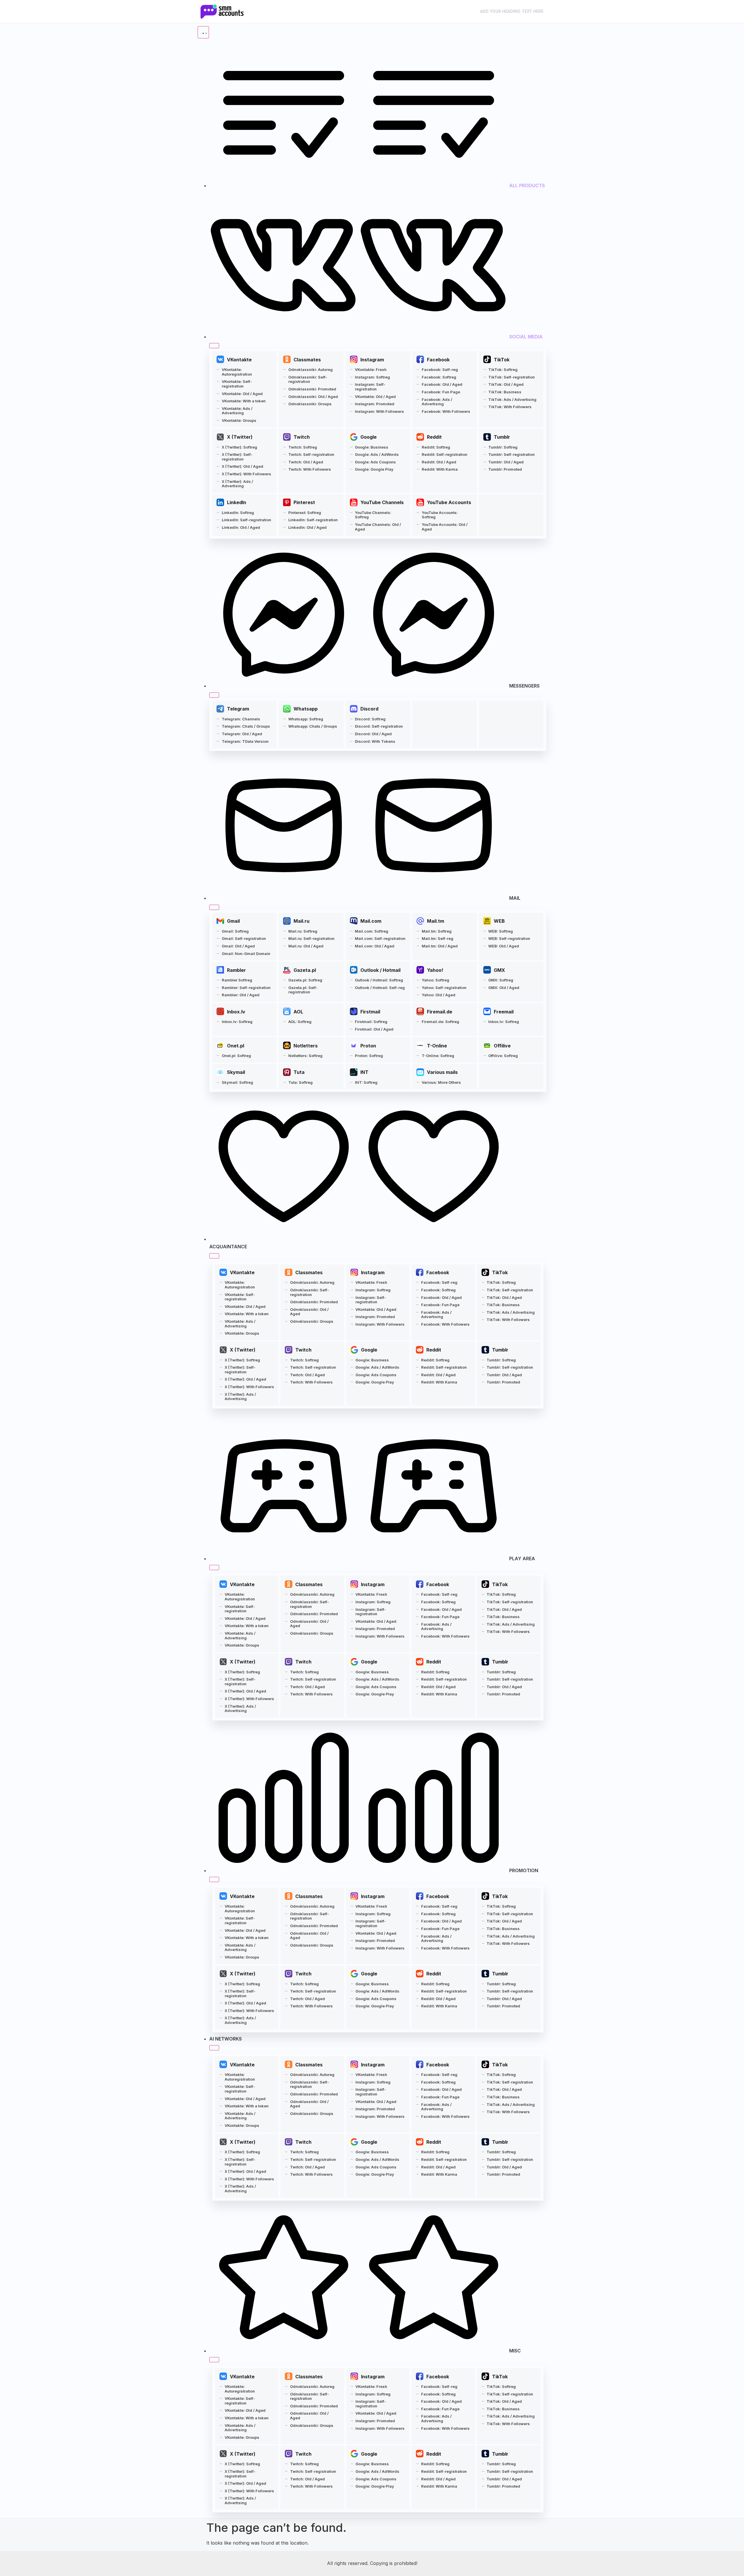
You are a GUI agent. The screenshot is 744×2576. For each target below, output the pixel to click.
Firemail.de (440, 1012)
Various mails (442, 1072)
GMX (499, 970)
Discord (369, 709)
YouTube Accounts (449, 502)
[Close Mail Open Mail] (214, 907)
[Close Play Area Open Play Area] (214, 1568)
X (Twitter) (240, 437)
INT (364, 1072)
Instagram (372, 360)
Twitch (302, 437)
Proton (368, 1046)
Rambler (236, 970)
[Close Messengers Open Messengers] (214, 695)
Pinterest (304, 502)
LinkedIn (237, 502)
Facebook (438, 360)
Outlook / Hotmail (380, 970)
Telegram (238, 709)
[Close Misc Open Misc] (214, 2360)
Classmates (307, 360)
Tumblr (502, 437)
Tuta (299, 1072)
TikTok (502, 360)
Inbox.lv (236, 1012)
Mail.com (371, 921)
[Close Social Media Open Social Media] (214, 346)
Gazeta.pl (305, 970)
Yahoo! (435, 970)
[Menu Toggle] (203, 32)
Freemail (504, 1012)
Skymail (236, 1072)
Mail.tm (436, 921)
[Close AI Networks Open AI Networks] (214, 2048)
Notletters (306, 1046)
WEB (499, 921)
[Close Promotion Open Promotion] (214, 1879)
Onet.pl (236, 1046)
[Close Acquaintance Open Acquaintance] (214, 1256)
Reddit (434, 437)
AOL (298, 1012)
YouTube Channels (382, 502)
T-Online (437, 1046)
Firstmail (370, 1012)
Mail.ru (302, 921)
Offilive (502, 1046)
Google (369, 437)
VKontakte (239, 360)
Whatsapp (306, 709)
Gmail (233, 921)
